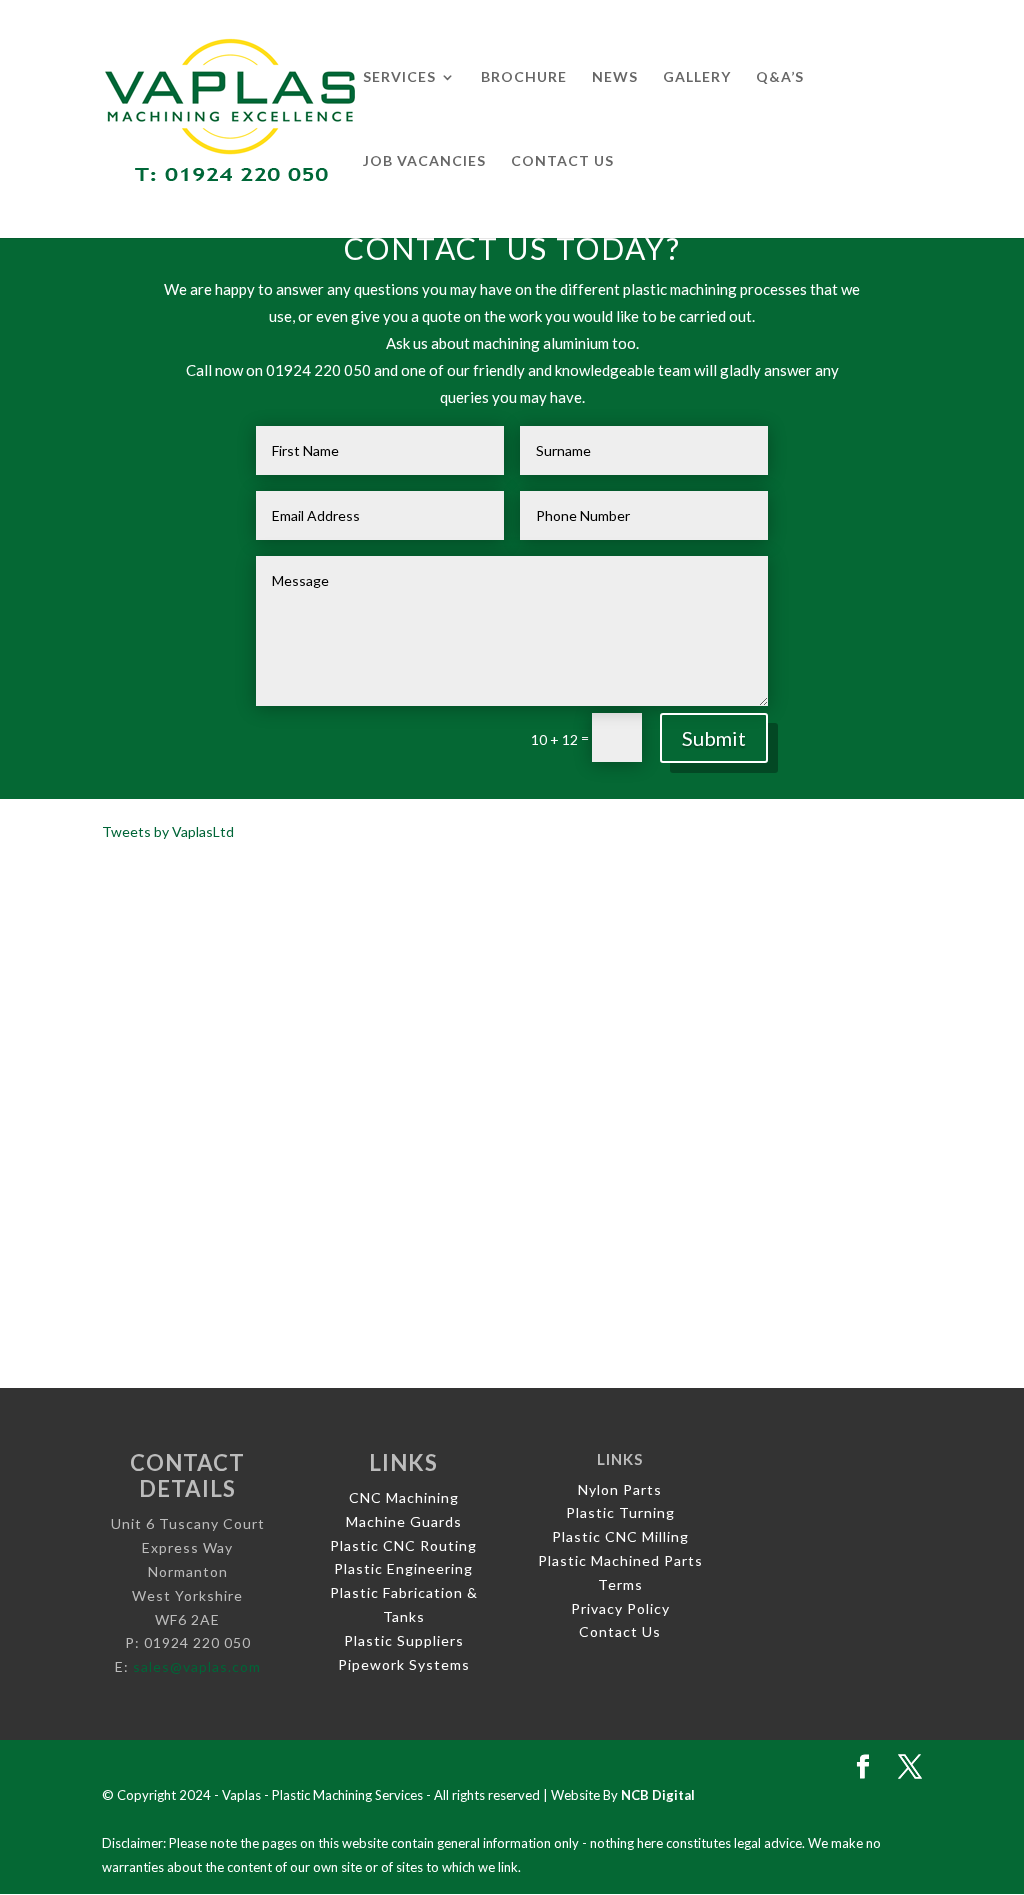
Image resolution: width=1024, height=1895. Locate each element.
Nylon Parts (620, 1489)
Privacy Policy (620, 1608)
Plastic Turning (620, 1512)
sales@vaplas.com (197, 1666)
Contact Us (562, 161)
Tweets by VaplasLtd (168, 831)
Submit (714, 738)
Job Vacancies (424, 161)
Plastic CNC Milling (620, 1536)
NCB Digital (658, 1795)
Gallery (697, 77)
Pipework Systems (404, 1664)
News (615, 77)
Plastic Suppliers (404, 1640)
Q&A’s (780, 77)
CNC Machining (404, 1497)
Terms (620, 1584)
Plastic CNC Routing (403, 1545)
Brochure (524, 77)
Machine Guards (404, 1521)
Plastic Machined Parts (620, 1560)
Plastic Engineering (403, 1568)
